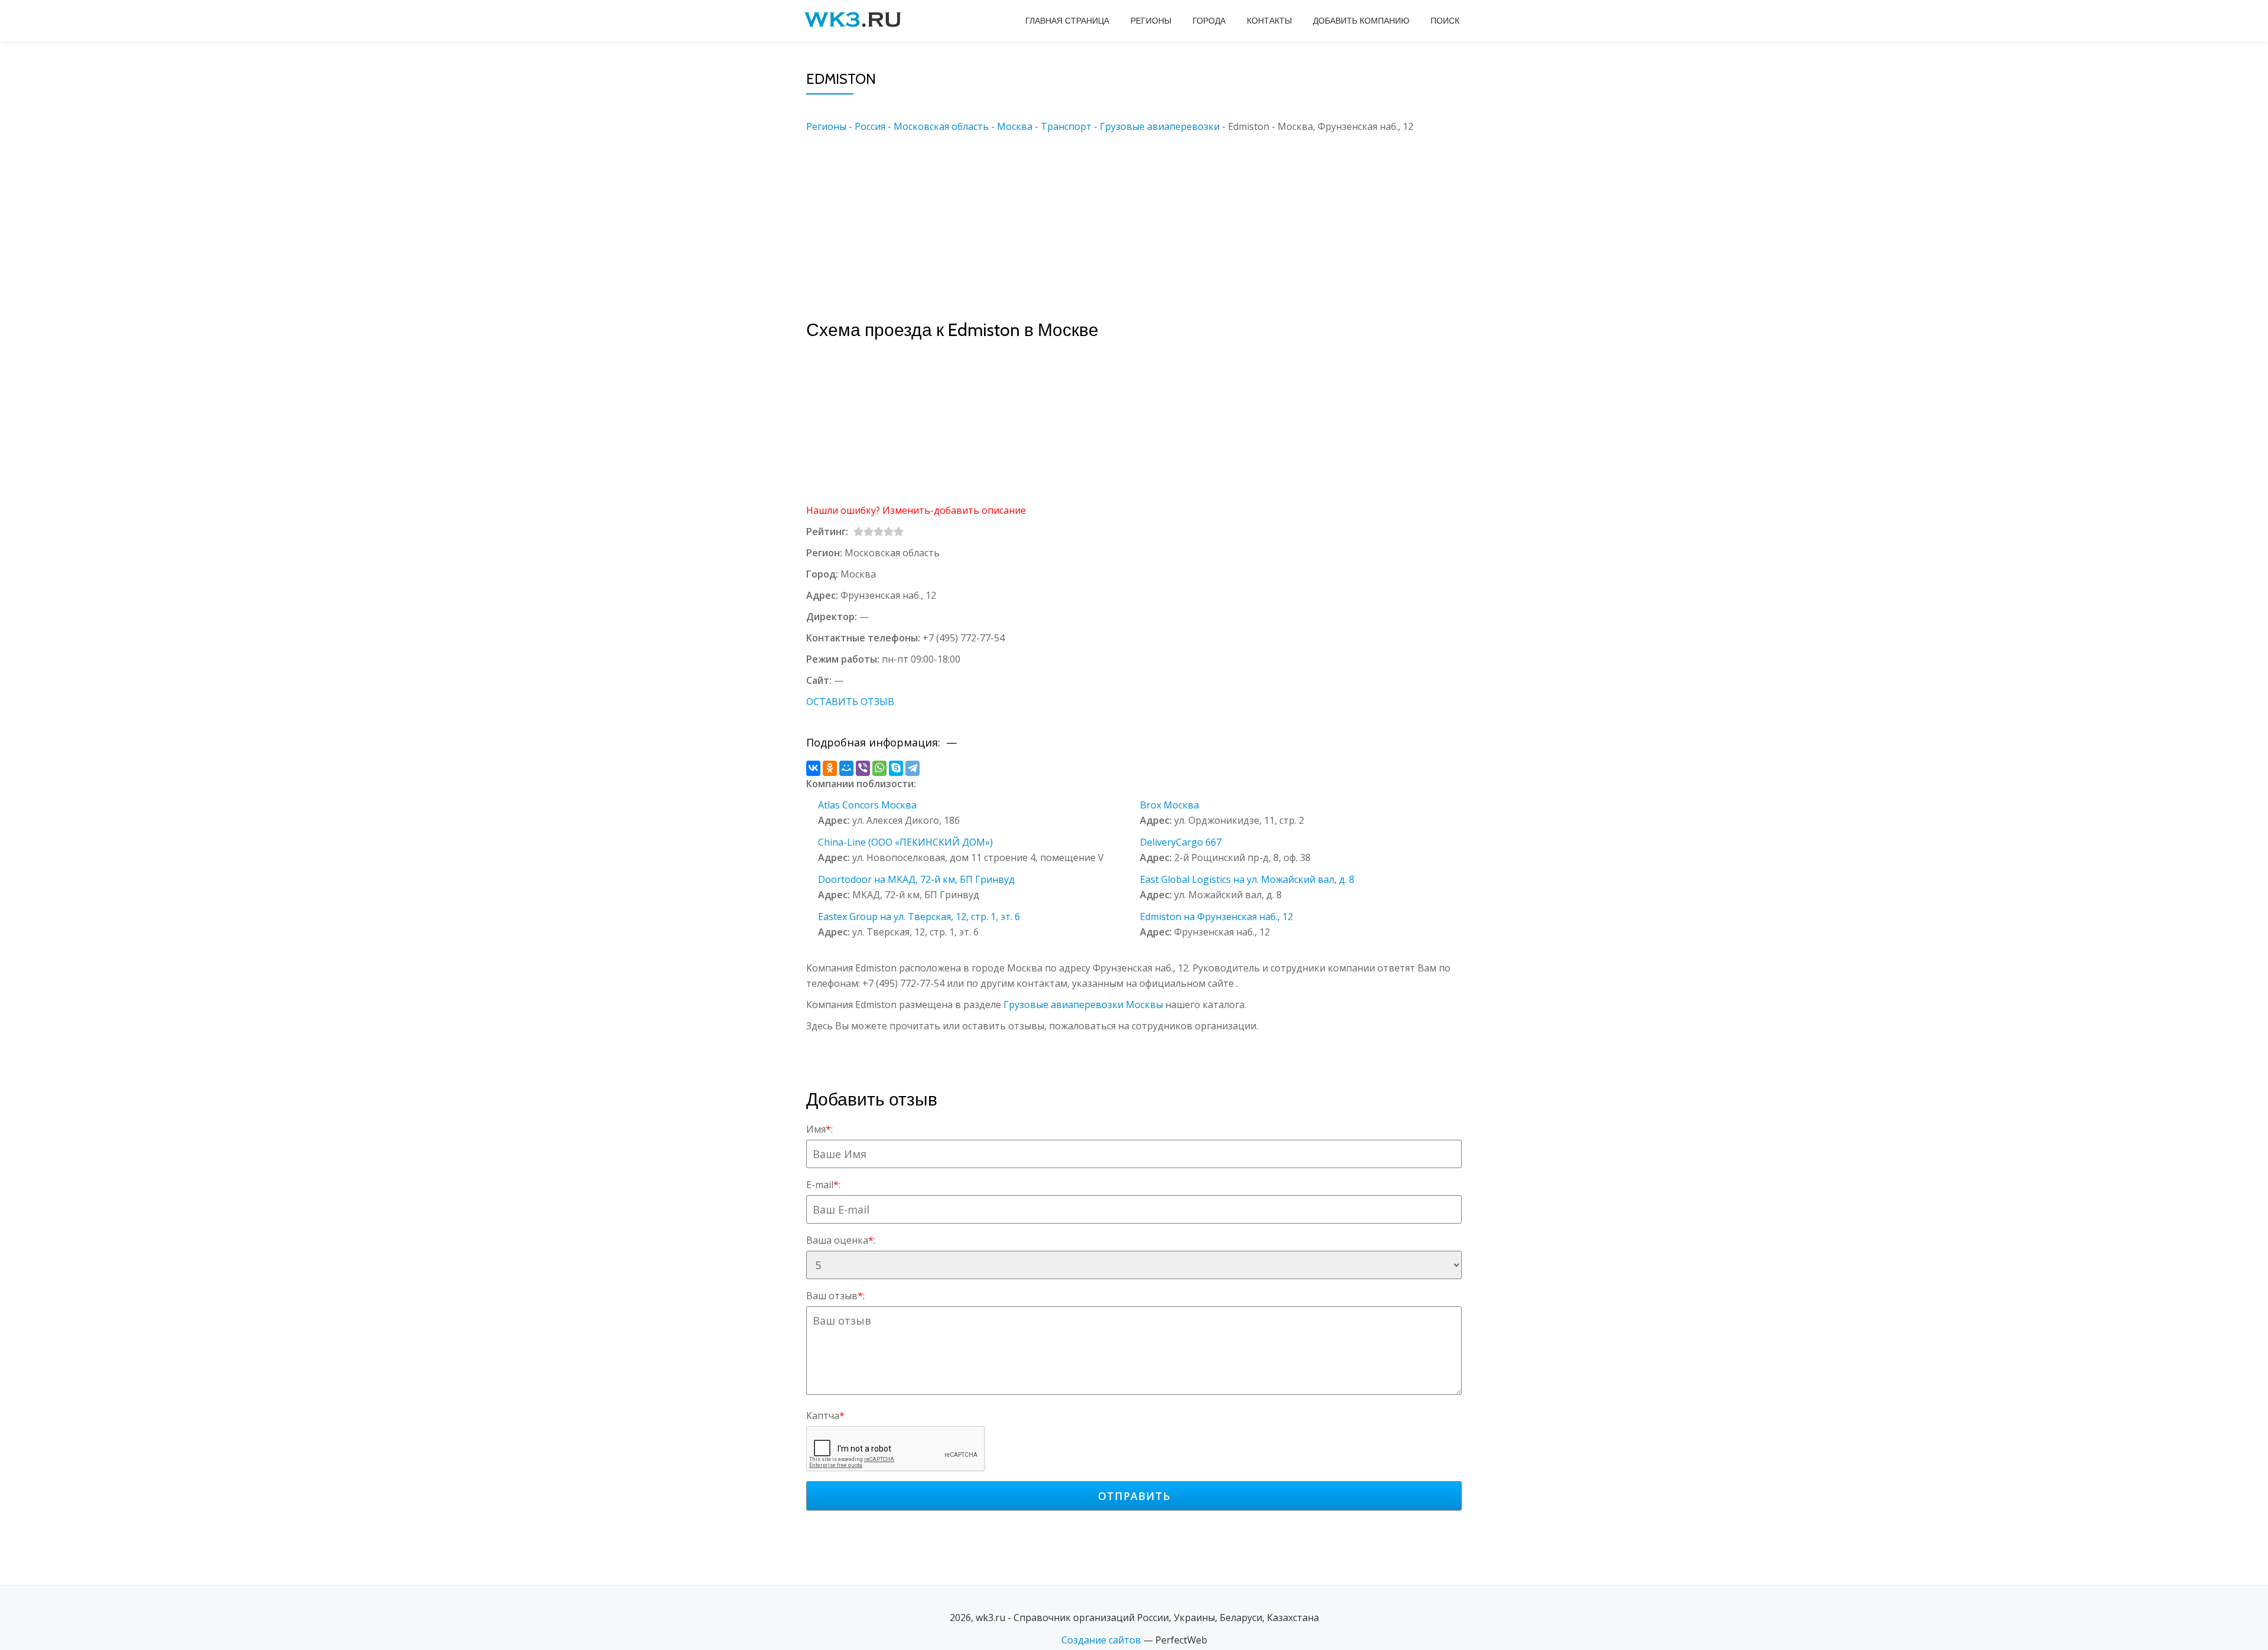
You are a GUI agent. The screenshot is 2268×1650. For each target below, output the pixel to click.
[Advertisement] (1152, 217)
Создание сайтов (1101, 1640)
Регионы (1151, 21)
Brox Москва (1169, 805)
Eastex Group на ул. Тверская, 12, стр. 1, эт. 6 (919, 917)
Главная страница (1067, 21)
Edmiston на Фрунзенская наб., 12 (1216, 917)
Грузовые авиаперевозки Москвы (1083, 1005)
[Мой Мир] (846, 768)
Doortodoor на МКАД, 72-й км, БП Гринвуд (916, 879)
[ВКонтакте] (813, 768)
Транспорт (1066, 126)
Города (1209, 21)
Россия (870, 126)
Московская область (941, 126)
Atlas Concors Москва (867, 805)
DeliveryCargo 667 (1181, 842)
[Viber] (863, 768)
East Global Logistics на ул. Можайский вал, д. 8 (1247, 879)
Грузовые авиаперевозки (1160, 126)
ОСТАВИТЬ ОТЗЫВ (850, 702)
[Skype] (896, 768)
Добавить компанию (1361, 21)
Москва (1015, 126)
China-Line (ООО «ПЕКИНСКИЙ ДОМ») (905, 842)
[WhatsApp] (879, 768)
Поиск (1445, 21)
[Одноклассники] (830, 768)
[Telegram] (913, 768)
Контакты (1269, 21)
